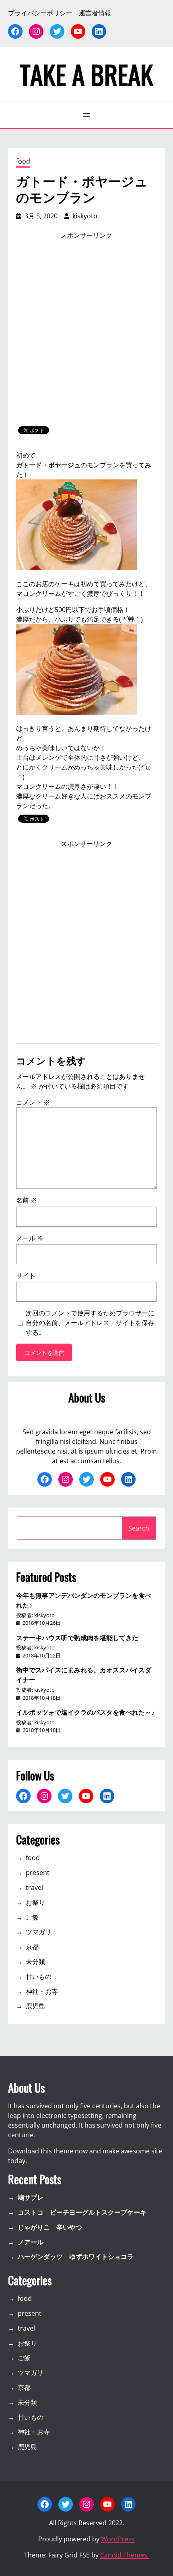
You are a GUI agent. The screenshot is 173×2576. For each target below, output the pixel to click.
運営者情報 (95, 13)
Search (139, 1528)
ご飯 (32, 1917)
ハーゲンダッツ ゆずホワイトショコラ (76, 2257)
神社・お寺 (42, 1991)
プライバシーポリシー (40, 13)
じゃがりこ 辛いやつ (50, 2227)
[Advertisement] (86, 333)
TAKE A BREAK (86, 74)
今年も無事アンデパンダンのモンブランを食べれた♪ (84, 1600)
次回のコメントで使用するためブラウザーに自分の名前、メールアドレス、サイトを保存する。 (90, 1323)
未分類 (35, 1962)
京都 (32, 1947)
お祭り (35, 1902)
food (23, 161)
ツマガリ (39, 1932)
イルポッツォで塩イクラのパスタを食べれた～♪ (85, 1712)
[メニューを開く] (86, 115)
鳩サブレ (31, 2197)
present (38, 1873)
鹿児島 (35, 2006)
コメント (33, 1102)
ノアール (31, 2242)
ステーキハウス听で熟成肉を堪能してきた (77, 1637)
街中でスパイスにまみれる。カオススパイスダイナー (84, 1674)
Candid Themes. (125, 2555)
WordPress (118, 2539)
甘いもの (39, 1977)
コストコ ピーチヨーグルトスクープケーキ (82, 2212)
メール (30, 1238)
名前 (27, 1200)
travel (34, 1887)
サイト (26, 1276)
